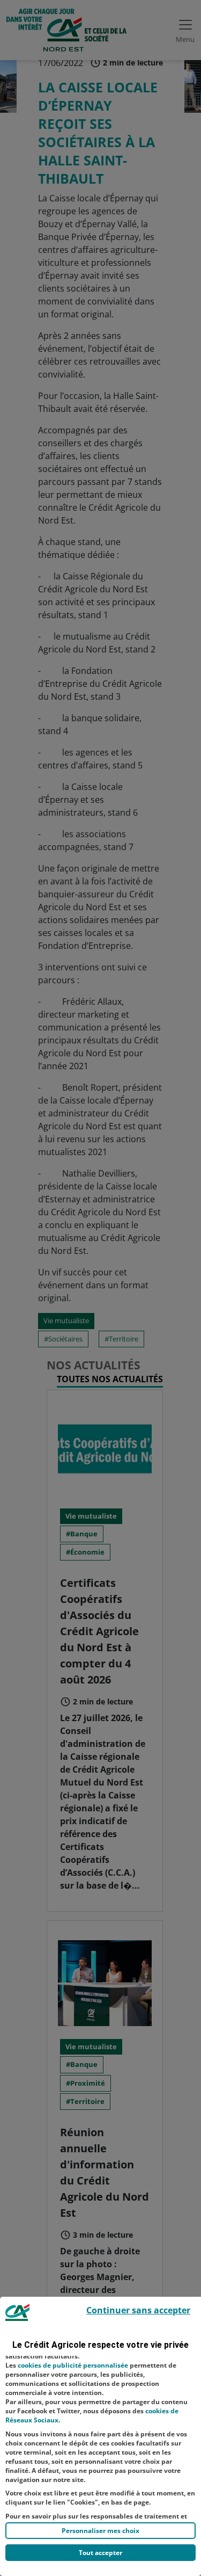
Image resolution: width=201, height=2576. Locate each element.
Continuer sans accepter (138, 2310)
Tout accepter (100, 2553)
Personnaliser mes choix (100, 2531)
